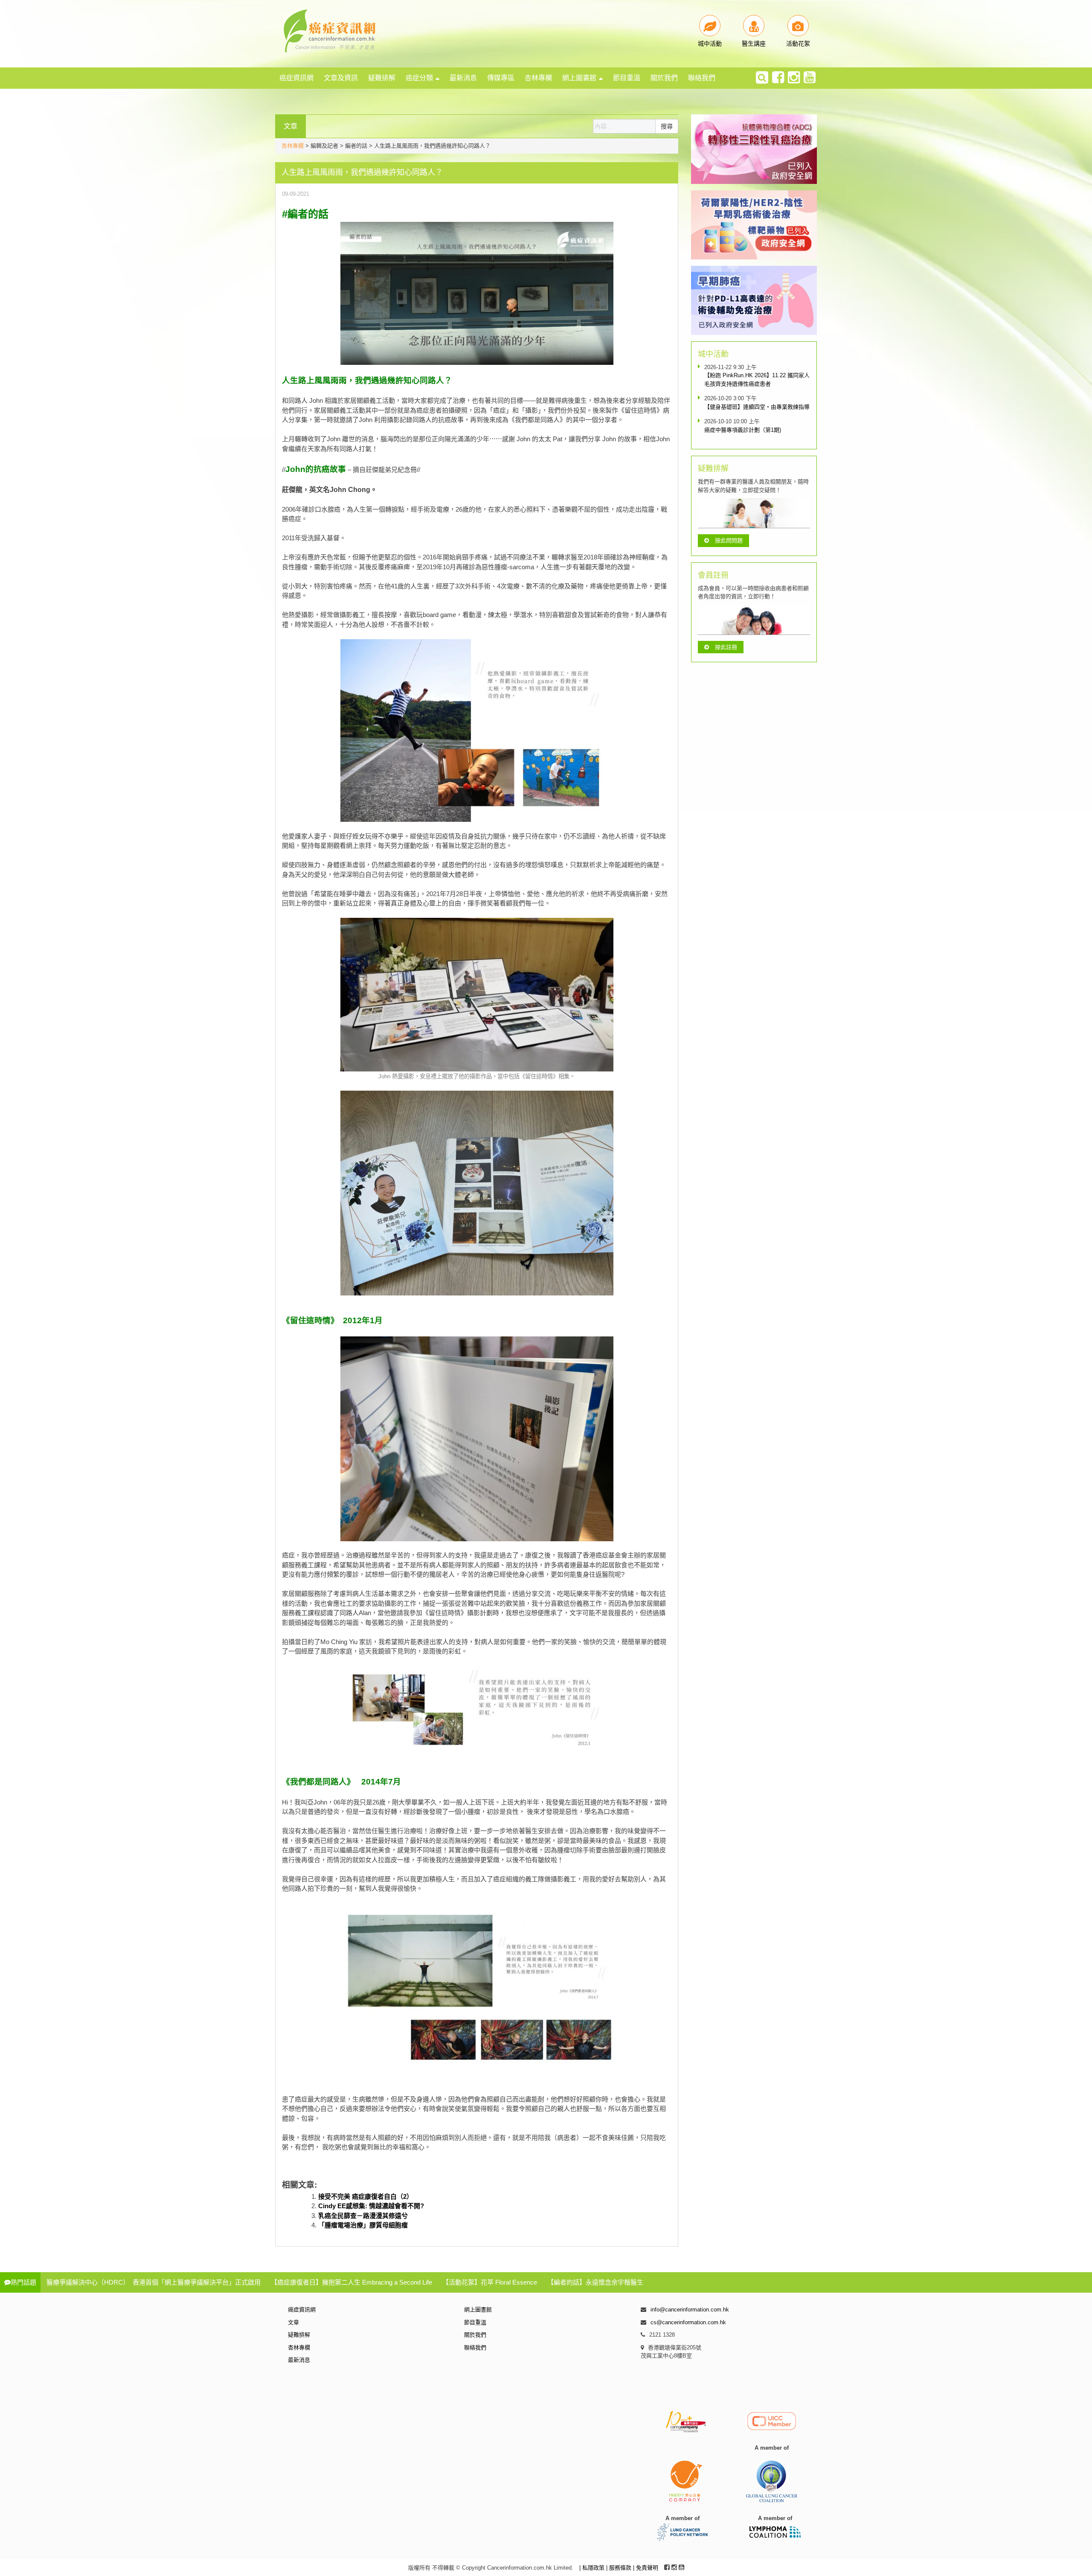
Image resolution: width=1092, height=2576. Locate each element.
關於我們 (664, 78)
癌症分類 (419, 78)
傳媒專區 (501, 78)
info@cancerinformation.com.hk (690, 2310)
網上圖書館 (579, 78)
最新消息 (463, 78)
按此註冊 (726, 647)
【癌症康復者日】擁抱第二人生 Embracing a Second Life (351, 2282)
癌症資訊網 (296, 78)
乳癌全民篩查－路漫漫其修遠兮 (363, 2216)
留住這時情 (310, 1320)
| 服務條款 (620, 2568)
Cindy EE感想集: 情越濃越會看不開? (371, 2206)
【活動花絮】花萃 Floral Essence (490, 2282)
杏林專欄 (538, 78)
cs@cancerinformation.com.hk (688, 2322)
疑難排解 (382, 78)
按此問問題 (729, 540)
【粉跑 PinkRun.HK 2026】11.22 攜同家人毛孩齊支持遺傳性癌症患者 (757, 380)
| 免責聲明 (646, 2568)
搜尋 (667, 126)
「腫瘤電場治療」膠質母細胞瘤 (363, 2225)
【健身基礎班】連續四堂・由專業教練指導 (757, 407)
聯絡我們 (702, 78)
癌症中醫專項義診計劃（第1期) (743, 430)
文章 (293, 2322)
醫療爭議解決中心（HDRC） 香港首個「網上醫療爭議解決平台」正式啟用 (154, 2282)
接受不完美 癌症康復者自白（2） (366, 2196)
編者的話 (308, 214)
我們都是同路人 (318, 1782)
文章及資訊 (341, 78)
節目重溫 (627, 78)
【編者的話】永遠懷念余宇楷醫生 (595, 2282)
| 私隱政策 (593, 2568)
